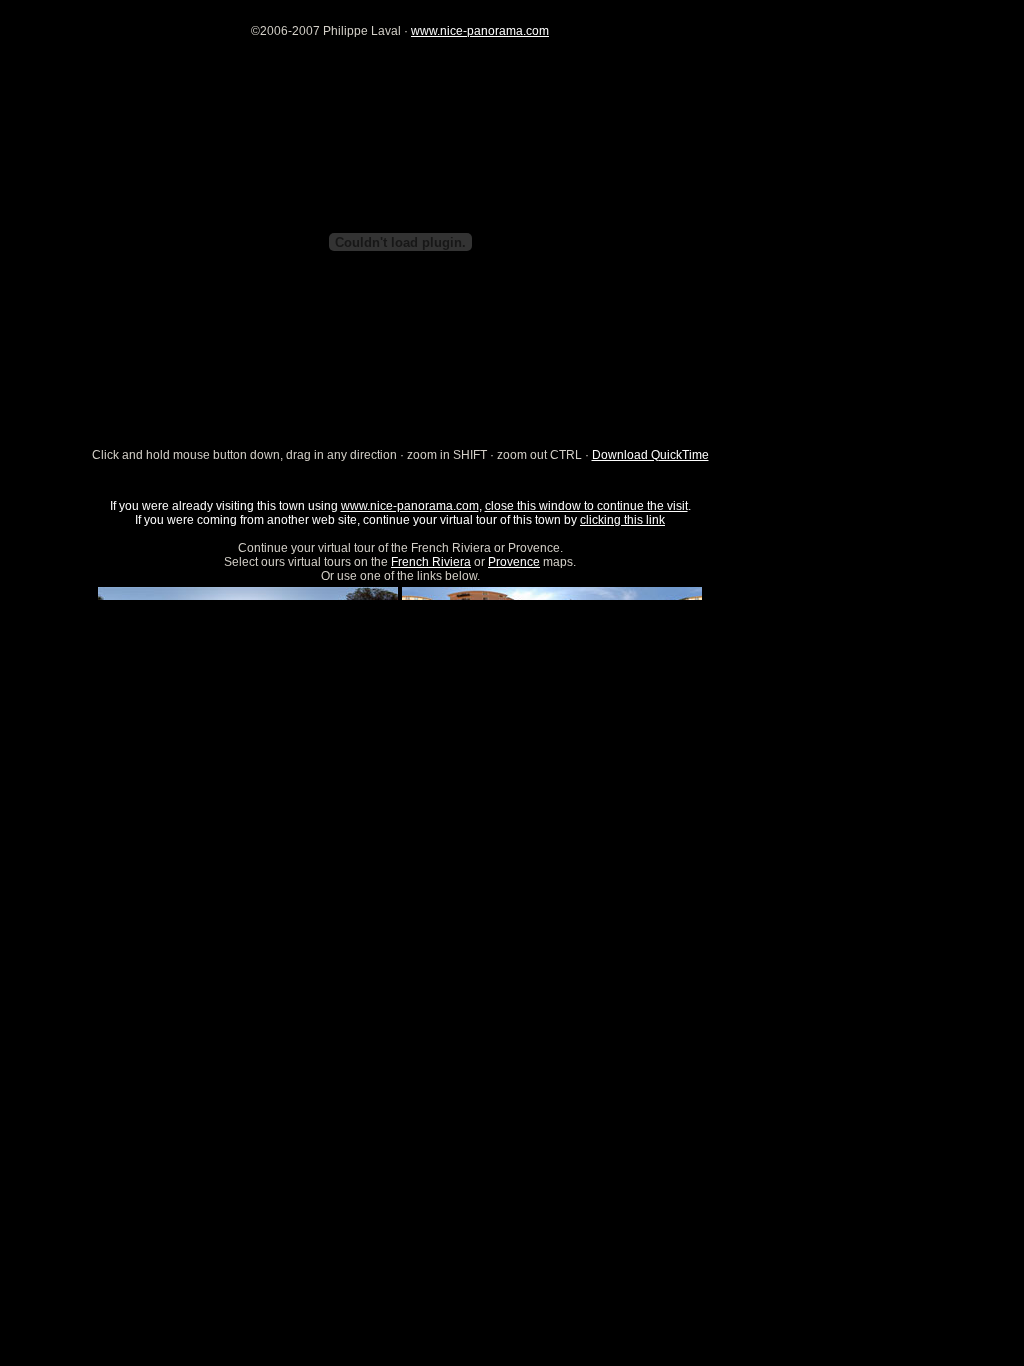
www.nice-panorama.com (480, 31)
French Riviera (431, 562)
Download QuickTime (650, 455)
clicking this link (622, 520)
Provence (514, 562)
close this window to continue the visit (586, 506)
